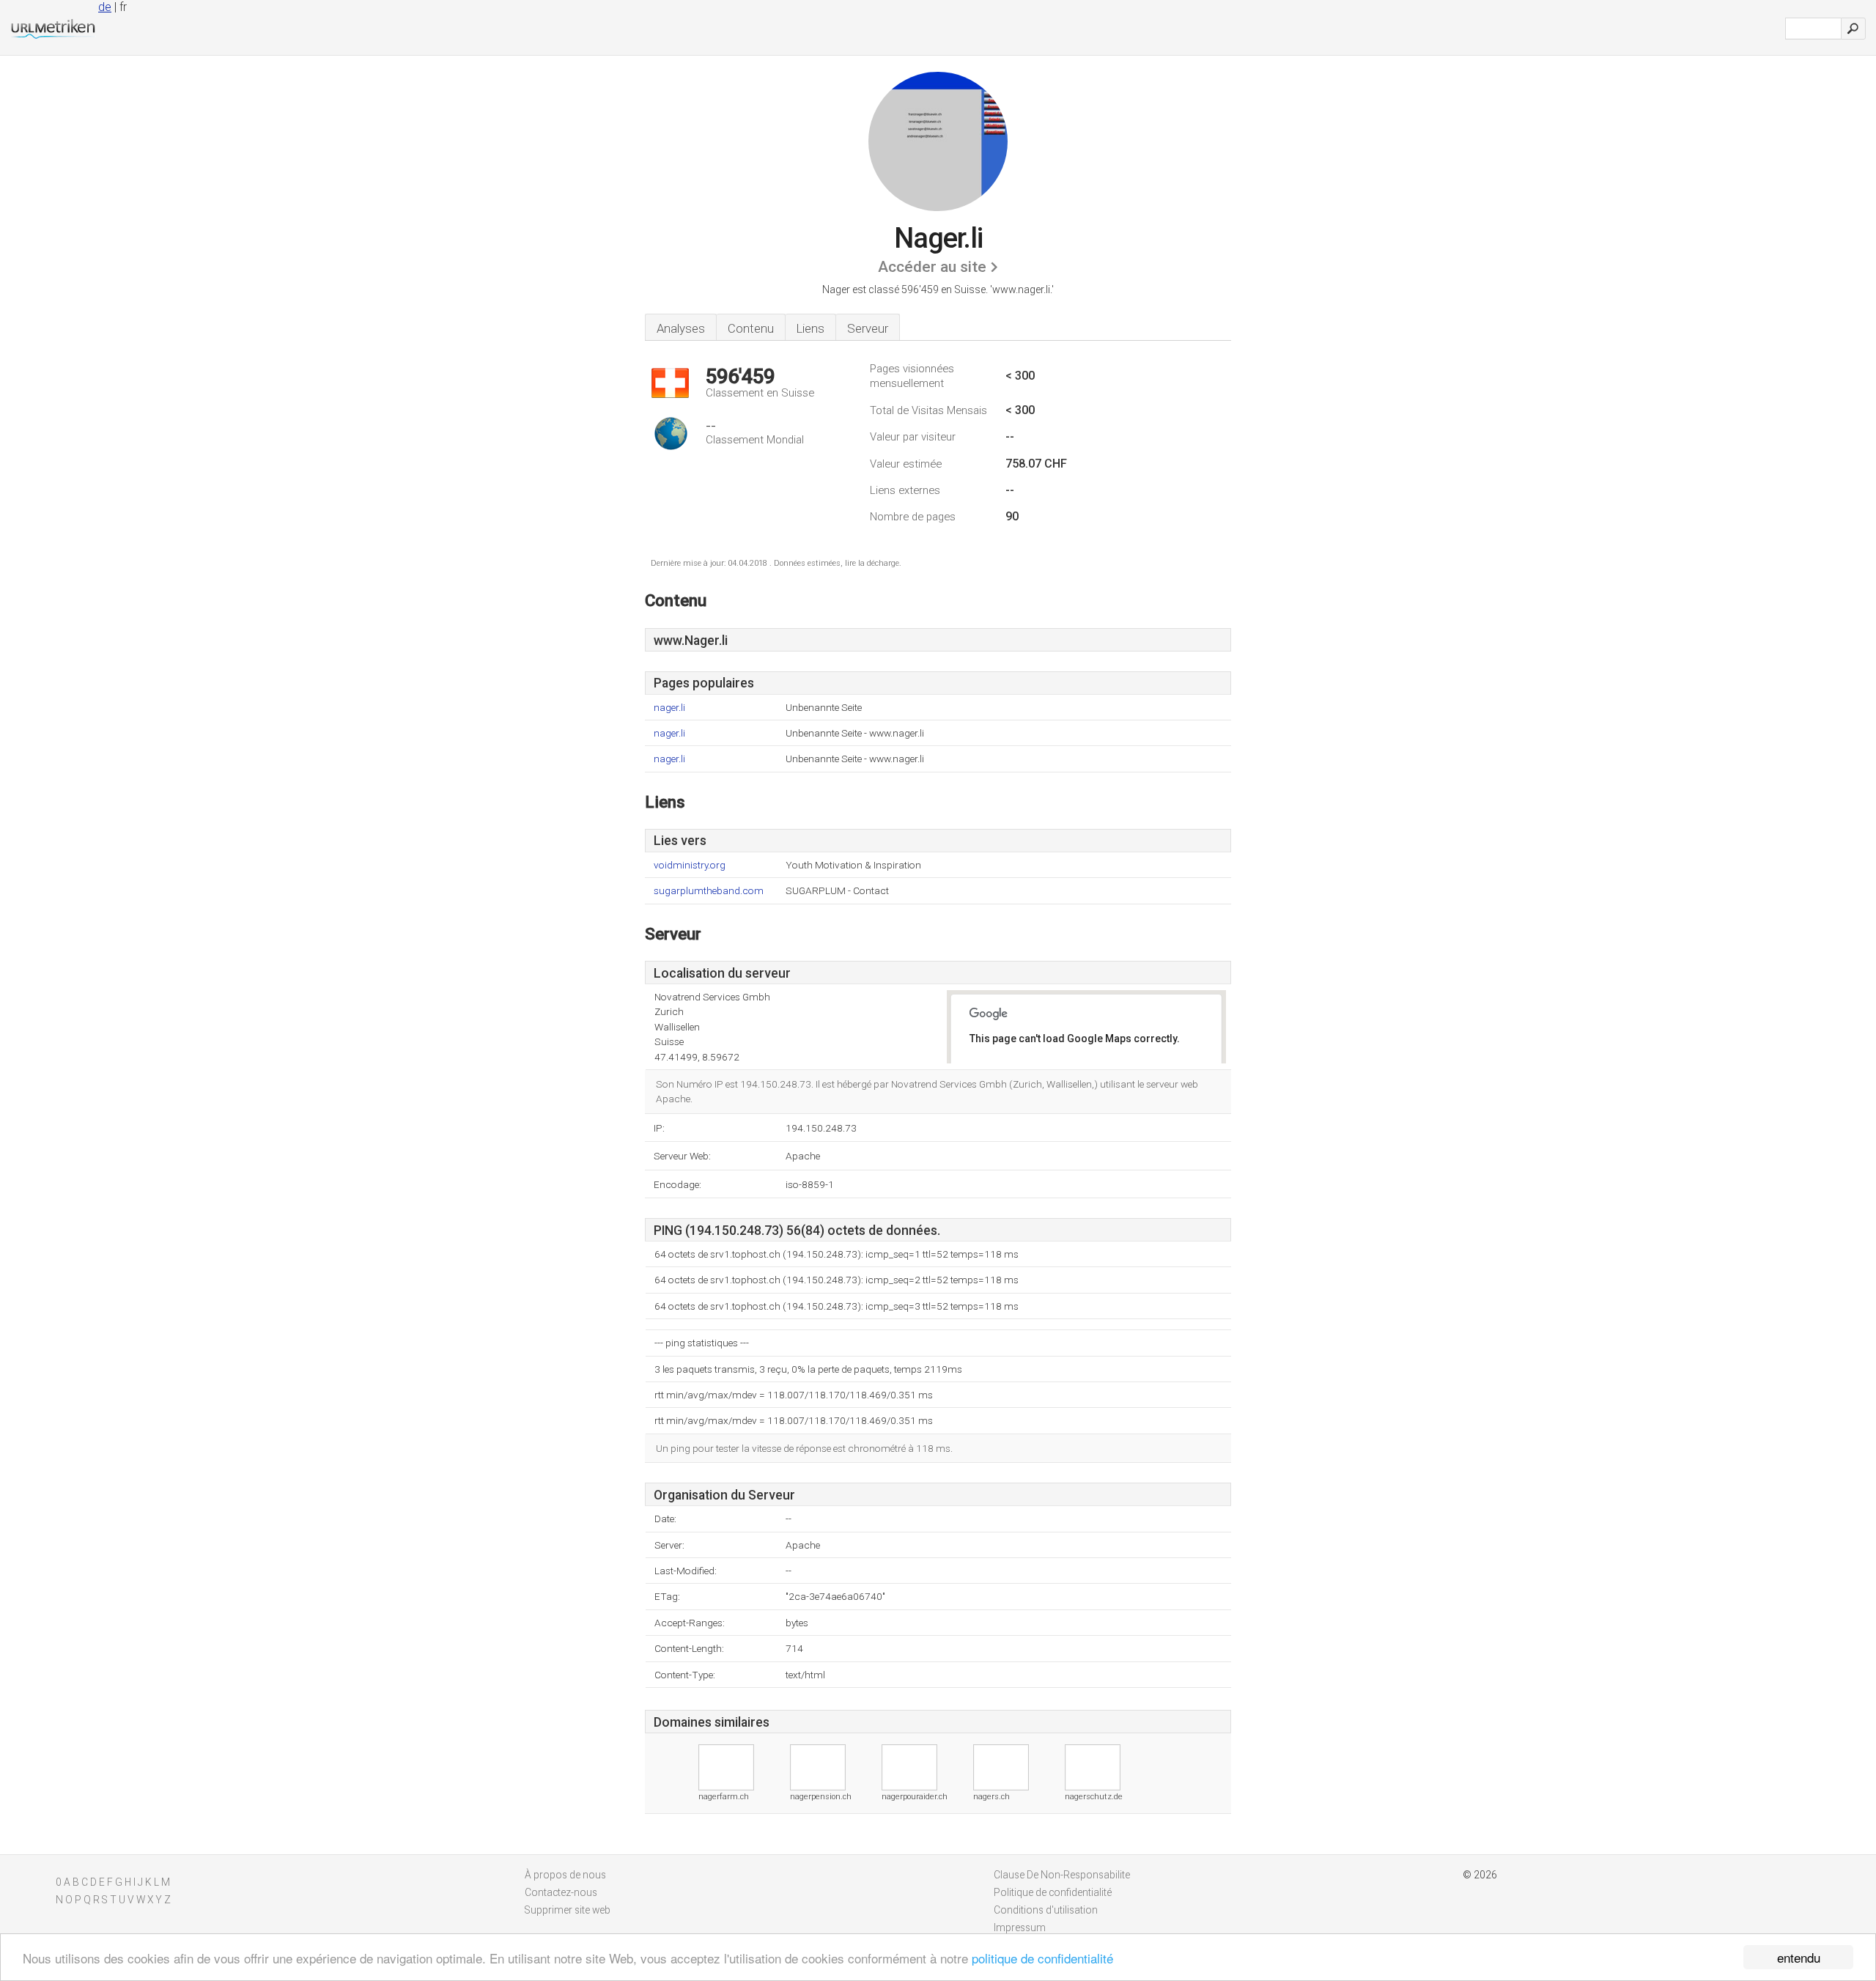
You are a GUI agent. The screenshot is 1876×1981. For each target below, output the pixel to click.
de (105, 7)
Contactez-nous (561, 1892)
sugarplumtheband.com (709, 891)
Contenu (751, 328)
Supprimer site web (568, 1910)
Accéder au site (932, 267)
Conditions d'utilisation (1046, 1910)
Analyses (681, 328)
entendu (1799, 1957)
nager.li (669, 708)
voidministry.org (690, 865)
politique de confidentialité (1042, 1958)
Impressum (1020, 1927)
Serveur (868, 328)
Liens (810, 328)
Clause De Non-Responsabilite (1062, 1875)
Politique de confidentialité (1053, 1892)
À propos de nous (565, 1875)
